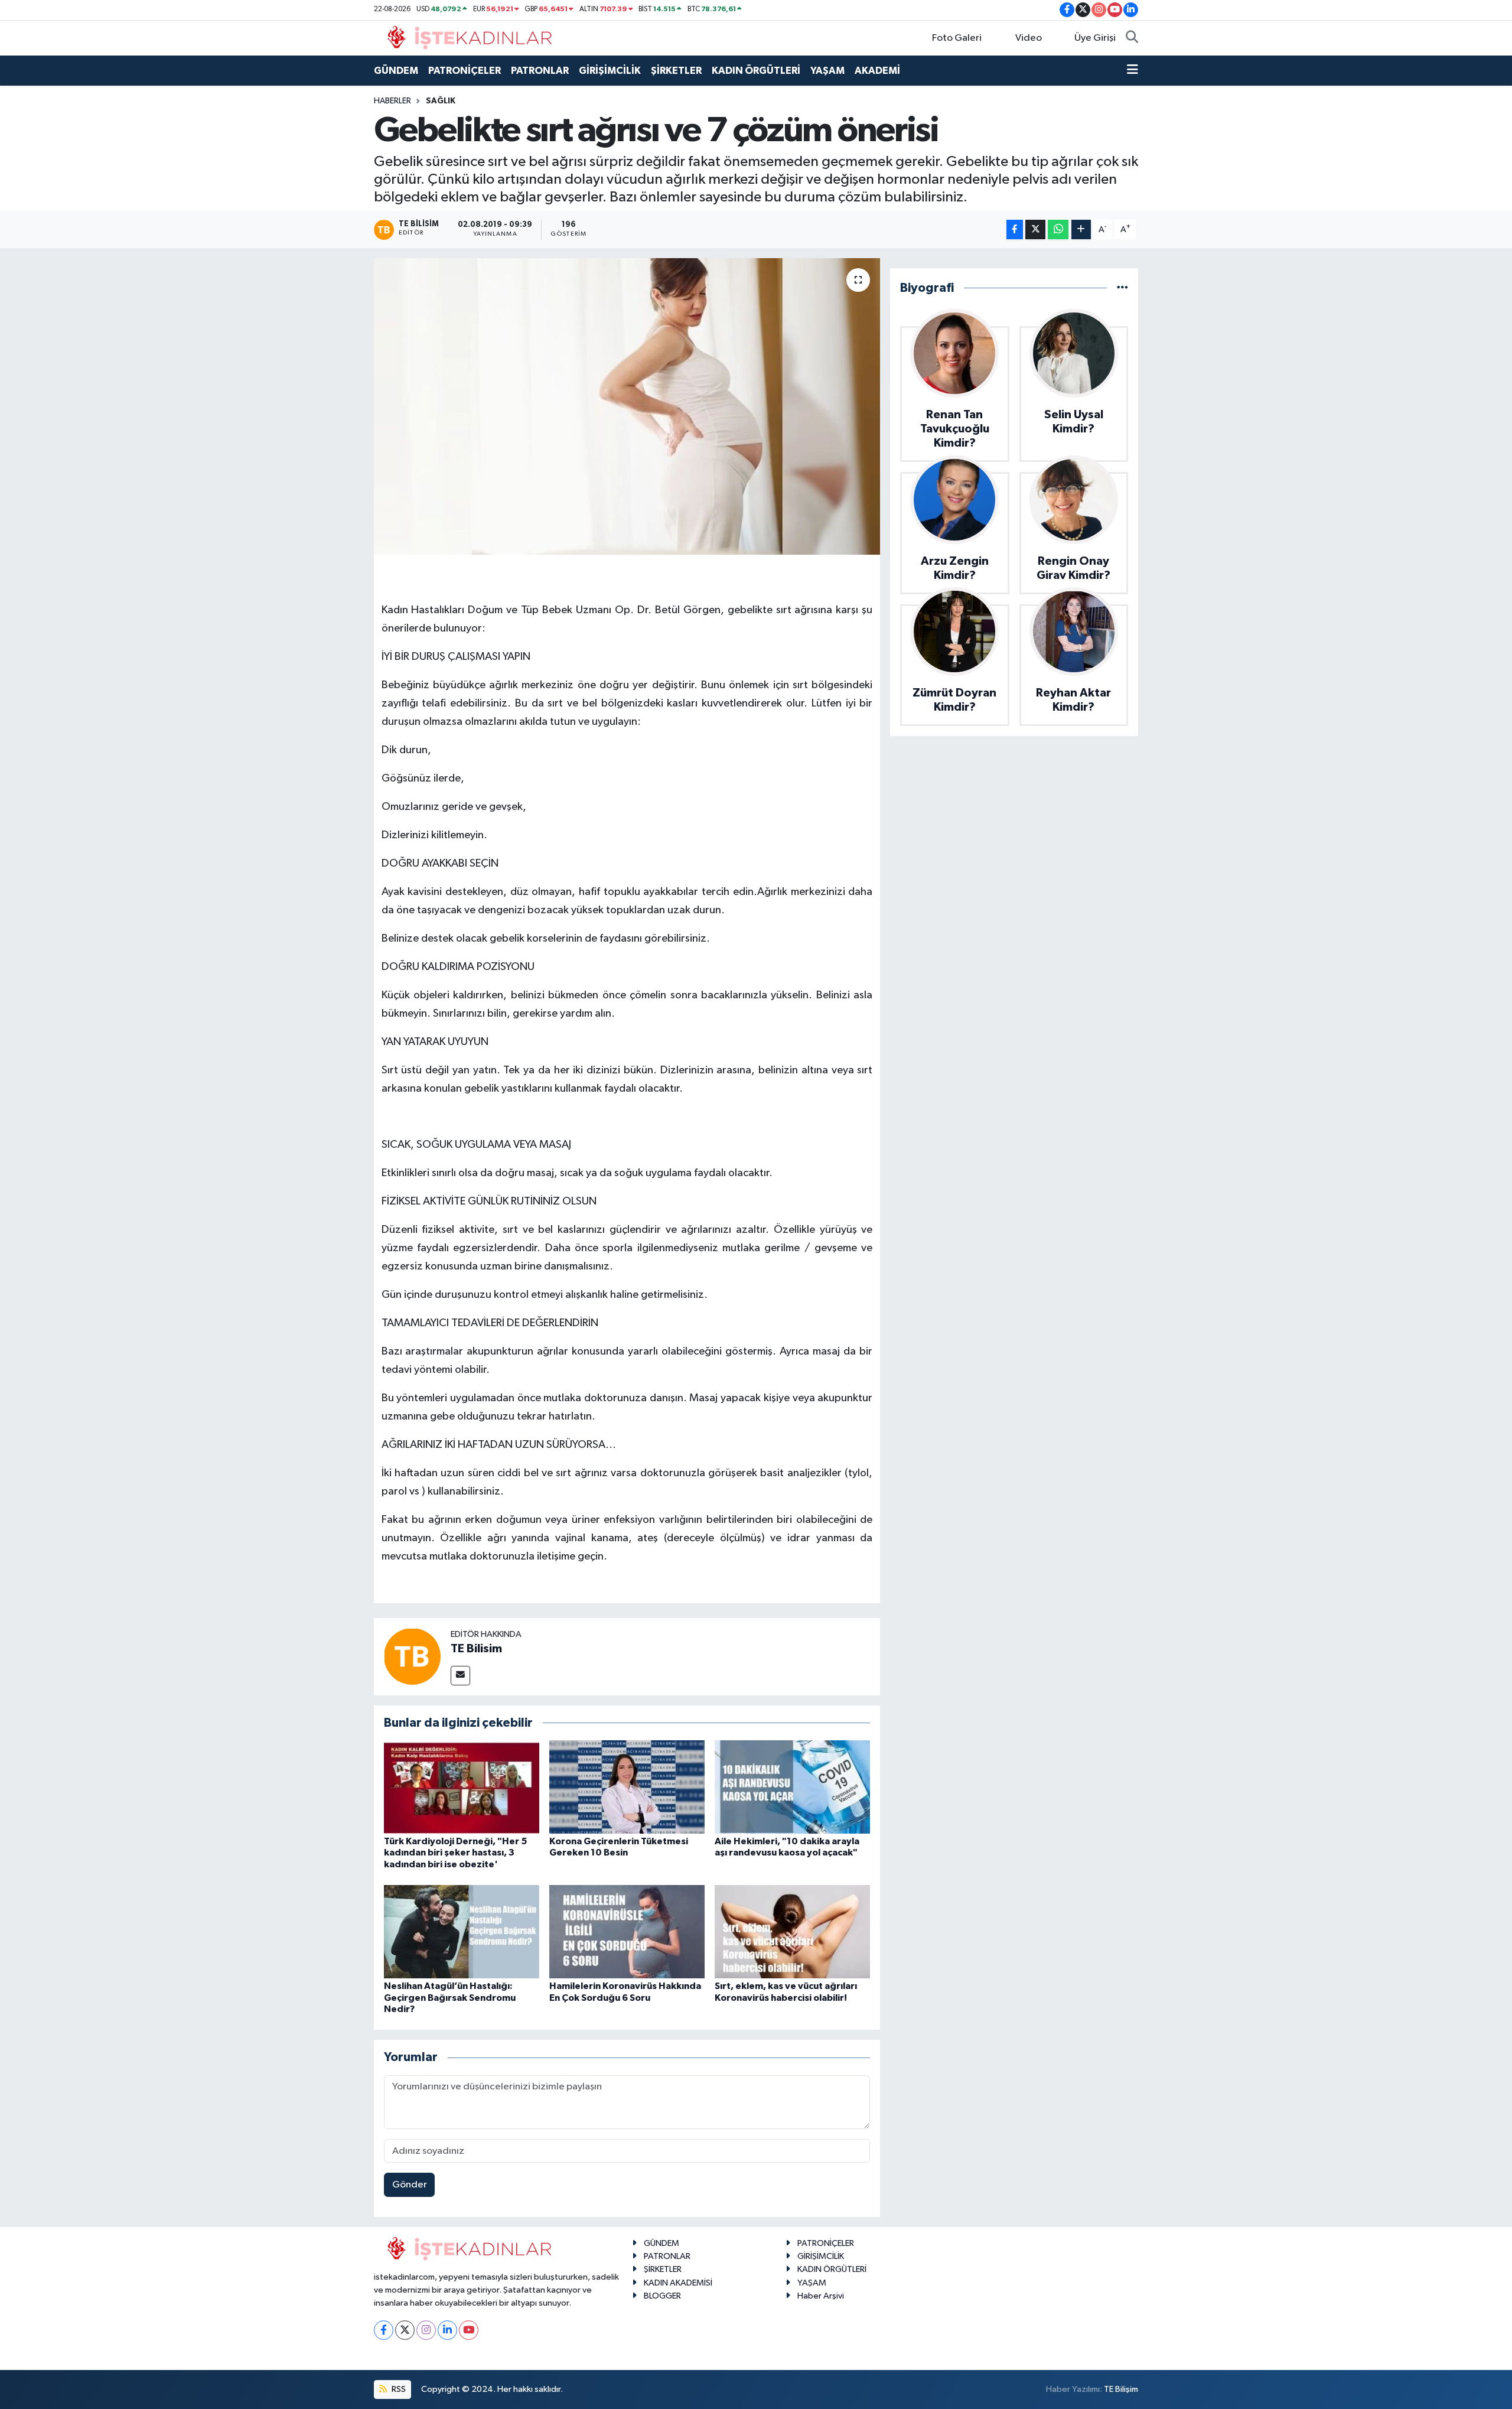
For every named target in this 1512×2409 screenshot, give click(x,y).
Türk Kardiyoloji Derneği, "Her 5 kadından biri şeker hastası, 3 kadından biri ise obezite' (455, 1853)
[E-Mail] (460, 1676)
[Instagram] (426, 2330)
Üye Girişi (1095, 38)
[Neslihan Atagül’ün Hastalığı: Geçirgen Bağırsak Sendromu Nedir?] (462, 1931)
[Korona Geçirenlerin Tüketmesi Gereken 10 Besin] (627, 1787)
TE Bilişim (1121, 2389)
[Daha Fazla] (1081, 229)
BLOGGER (662, 2296)
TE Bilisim (476, 1649)
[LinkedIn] (447, 2330)
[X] (405, 2330)
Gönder (410, 2185)
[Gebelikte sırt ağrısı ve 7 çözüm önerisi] (627, 406)
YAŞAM (827, 71)
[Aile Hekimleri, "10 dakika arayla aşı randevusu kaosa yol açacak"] (792, 1787)
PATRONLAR (540, 71)
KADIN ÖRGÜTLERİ (756, 71)
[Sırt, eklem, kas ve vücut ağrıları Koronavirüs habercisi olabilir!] (792, 1931)
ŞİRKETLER (676, 71)
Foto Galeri (957, 38)
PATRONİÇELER (465, 71)
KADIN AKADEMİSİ (678, 2283)
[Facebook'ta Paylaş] (1015, 229)
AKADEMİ (877, 71)
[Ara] (1132, 38)
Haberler (392, 101)
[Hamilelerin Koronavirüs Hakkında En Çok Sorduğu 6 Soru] (627, 1931)
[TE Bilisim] (412, 1656)
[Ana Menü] (1133, 71)
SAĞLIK (441, 101)
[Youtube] (469, 2330)
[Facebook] (384, 2330)
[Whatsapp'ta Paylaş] (1058, 229)
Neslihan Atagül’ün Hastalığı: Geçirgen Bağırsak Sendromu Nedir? (450, 1997)
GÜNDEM (396, 71)
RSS (398, 2389)
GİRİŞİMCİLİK (610, 71)
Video (1029, 38)
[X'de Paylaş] (1035, 229)
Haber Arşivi (821, 2296)
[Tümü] (1122, 288)
